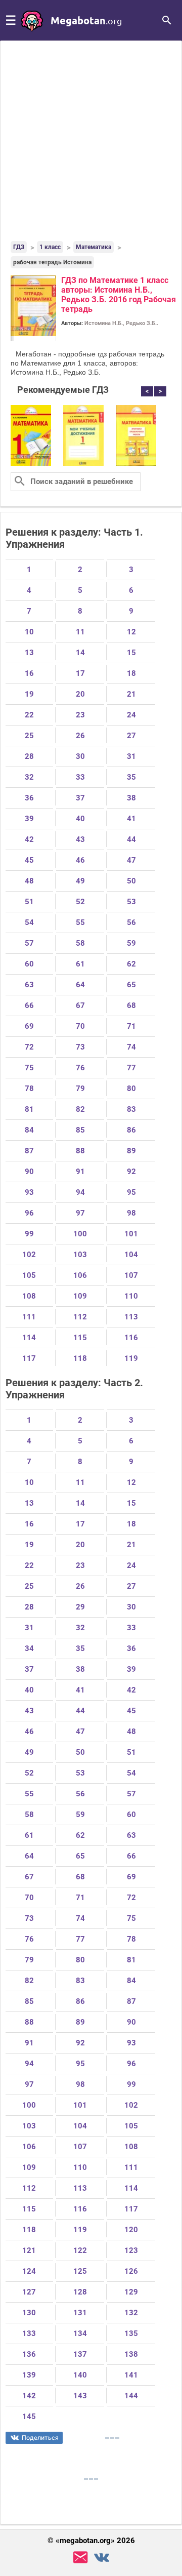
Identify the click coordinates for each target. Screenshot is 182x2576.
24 (131, 715)
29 (80, 1607)
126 (131, 2271)
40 (80, 819)
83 (131, 1109)
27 (131, 736)
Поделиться (40, 2438)
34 (29, 1648)
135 (131, 2333)
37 (80, 798)
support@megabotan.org (80, 2558)
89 (131, 1151)
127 (29, 2292)
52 (80, 902)
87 (29, 1151)
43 (80, 839)
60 (29, 964)
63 (29, 985)
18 (131, 673)
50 (131, 881)
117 (29, 1358)
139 (29, 2375)
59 (131, 943)
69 (29, 1026)
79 (80, 1089)
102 (29, 1255)
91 (80, 1172)
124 (29, 2271)
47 (131, 860)
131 (80, 2313)
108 (29, 1296)
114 (29, 1338)
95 (131, 1192)
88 (80, 1151)
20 (80, 694)
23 (80, 715)
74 (131, 1047)
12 (131, 632)
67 (80, 1005)
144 (131, 2396)
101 (131, 1234)
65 (131, 985)
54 (29, 922)
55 (80, 922)
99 (29, 1234)
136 (29, 2354)
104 (131, 1255)
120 (131, 2230)
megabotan (86, 20)
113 (131, 1317)
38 (131, 798)
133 (29, 2333)
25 (29, 736)
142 (29, 2396)
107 (131, 1275)
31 (131, 756)
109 (80, 1296)
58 (80, 943)
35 (131, 777)
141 (131, 2375)
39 (29, 819)
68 (131, 1005)
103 (80, 1255)
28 (29, 756)
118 (80, 1358)
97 (80, 1213)
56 (131, 922)
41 (131, 819)
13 (29, 653)
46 (80, 860)
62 (131, 964)
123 (131, 2250)
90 (29, 1172)
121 (29, 2250)
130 (29, 2313)
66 (29, 1005)
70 (80, 1026)
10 (29, 632)
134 (80, 2333)
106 (80, 1275)
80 (131, 1089)
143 (80, 2396)
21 (131, 694)
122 (80, 2250)
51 (29, 902)
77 (131, 1068)
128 (80, 2292)
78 (29, 1089)
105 (29, 1275)
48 (29, 881)
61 (80, 964)
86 (131, 1130)
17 (80, 673)
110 (131, 1296)
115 (80, 1338)
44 (131, 839)
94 (80, 1192)
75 (29, 1068)
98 (131, 1213)
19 (29, 694)
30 (80, 756)
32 (29, 777)
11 (80, 632)
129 (131, 2292)
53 (131, 902)
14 (80, 653)
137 (80, 2354)
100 (80, 1234)
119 (131, 1358)
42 (29, 839)
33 (80, 777)
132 (131, 2313)
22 (29, 715)
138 (131, 2354)
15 (131, 653)
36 (29, 798)
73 (80, 1047)
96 (29, 1213)
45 (29, 860)
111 (29, 1317)
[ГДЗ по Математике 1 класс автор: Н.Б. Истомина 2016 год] (31, 464)
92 (131, 1172)
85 (80, 1130)
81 (29, 1109)
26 (80, 736)
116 (131, 1338)
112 (80, 1317)
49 (80, 881)
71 (131, 1026)
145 (29, 2417)
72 (29, 1047)
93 (29, 1192)
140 (80, 2375)
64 (80, 985)
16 (29, 673)
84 (29, 1130)
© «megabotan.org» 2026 (91, 2541)
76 (80, 1068)
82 (80, 1109)
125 (80, 2271)
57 (29, 943)
